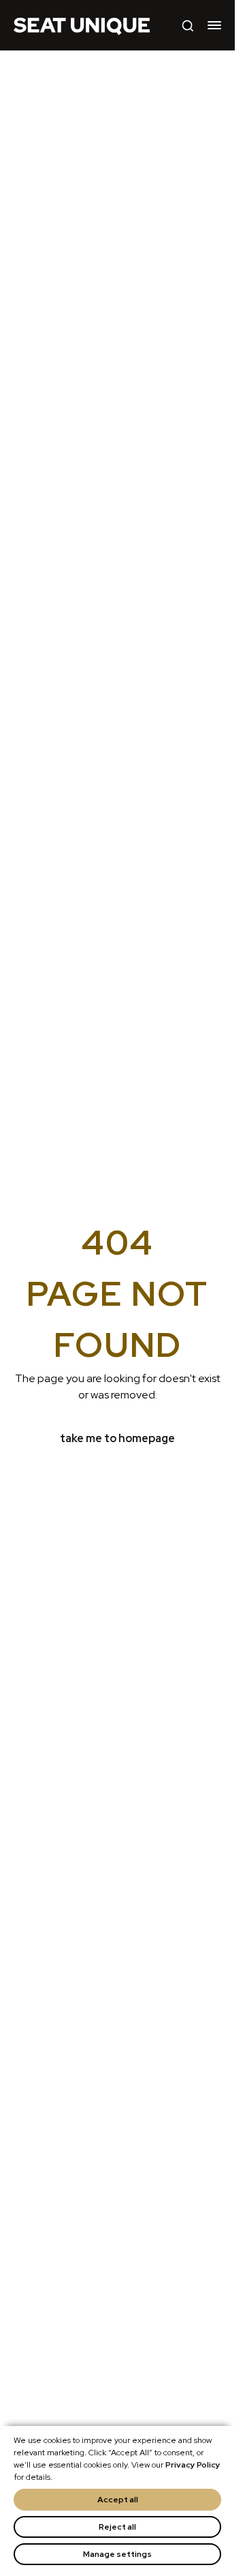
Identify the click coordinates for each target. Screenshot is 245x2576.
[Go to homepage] (82, 25)
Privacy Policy (193, 2465)
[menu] (214, 25)
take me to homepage (117, 1438)
